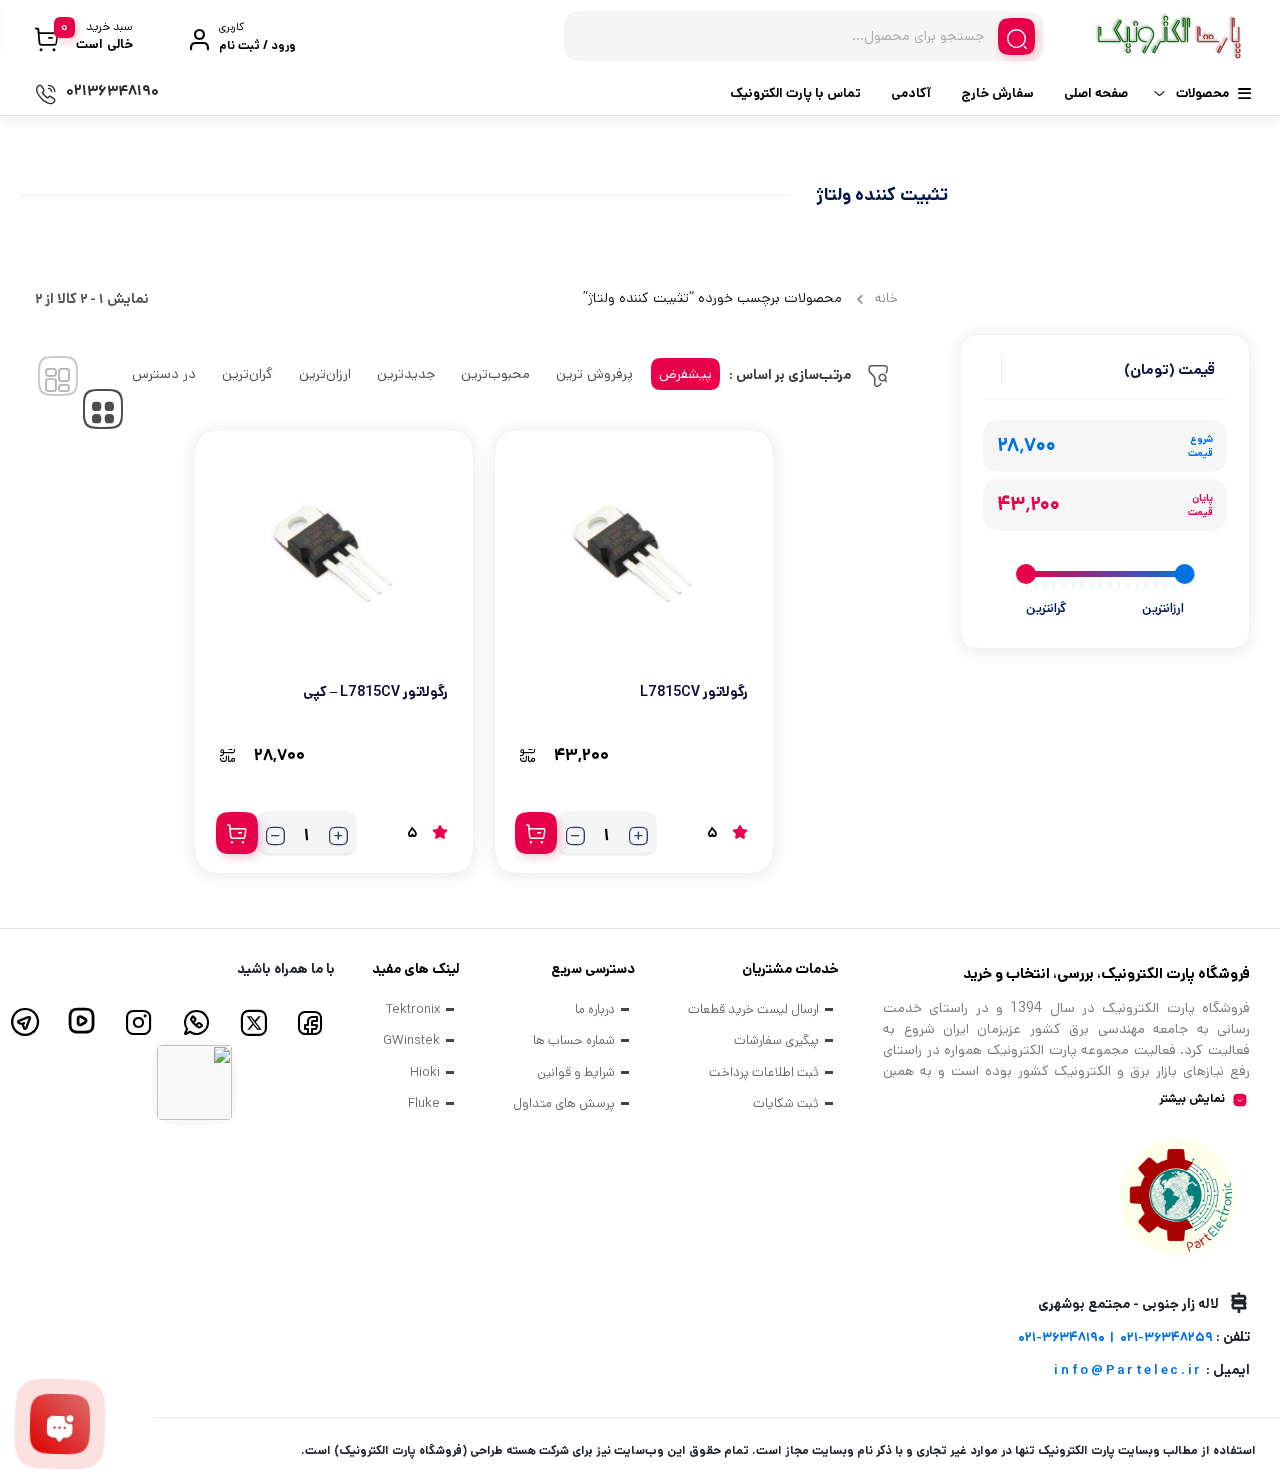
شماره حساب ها (574, 1040)
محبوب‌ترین (495, 374)
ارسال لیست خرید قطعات (753, 1009)
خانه (886, 298)
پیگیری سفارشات (776, 1040)
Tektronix (413, 1009)
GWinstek (411, 1040)
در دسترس (164, 374)
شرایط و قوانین (576, 1072)
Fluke (424, 1103)
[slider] (1184, 574)
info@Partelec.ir (1128, 1370)
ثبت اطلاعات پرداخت (764, 1072)
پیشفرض (685, 374)
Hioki (425, 1072)
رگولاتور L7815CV (694, 692)
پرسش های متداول (564, 1103)
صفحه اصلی (1096, 93)
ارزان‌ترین (325, 374)
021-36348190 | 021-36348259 (1115, 1337)
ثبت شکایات (786, 1103)
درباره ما (595, 1009)
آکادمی (911, 93)
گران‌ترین (247, 374)
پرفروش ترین (594, 374)
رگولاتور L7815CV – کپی (375, 692)
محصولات (1202, 93)
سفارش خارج (997, 93)
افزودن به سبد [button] (536, 833)
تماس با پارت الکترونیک (795, 93)
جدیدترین (406, 374)
